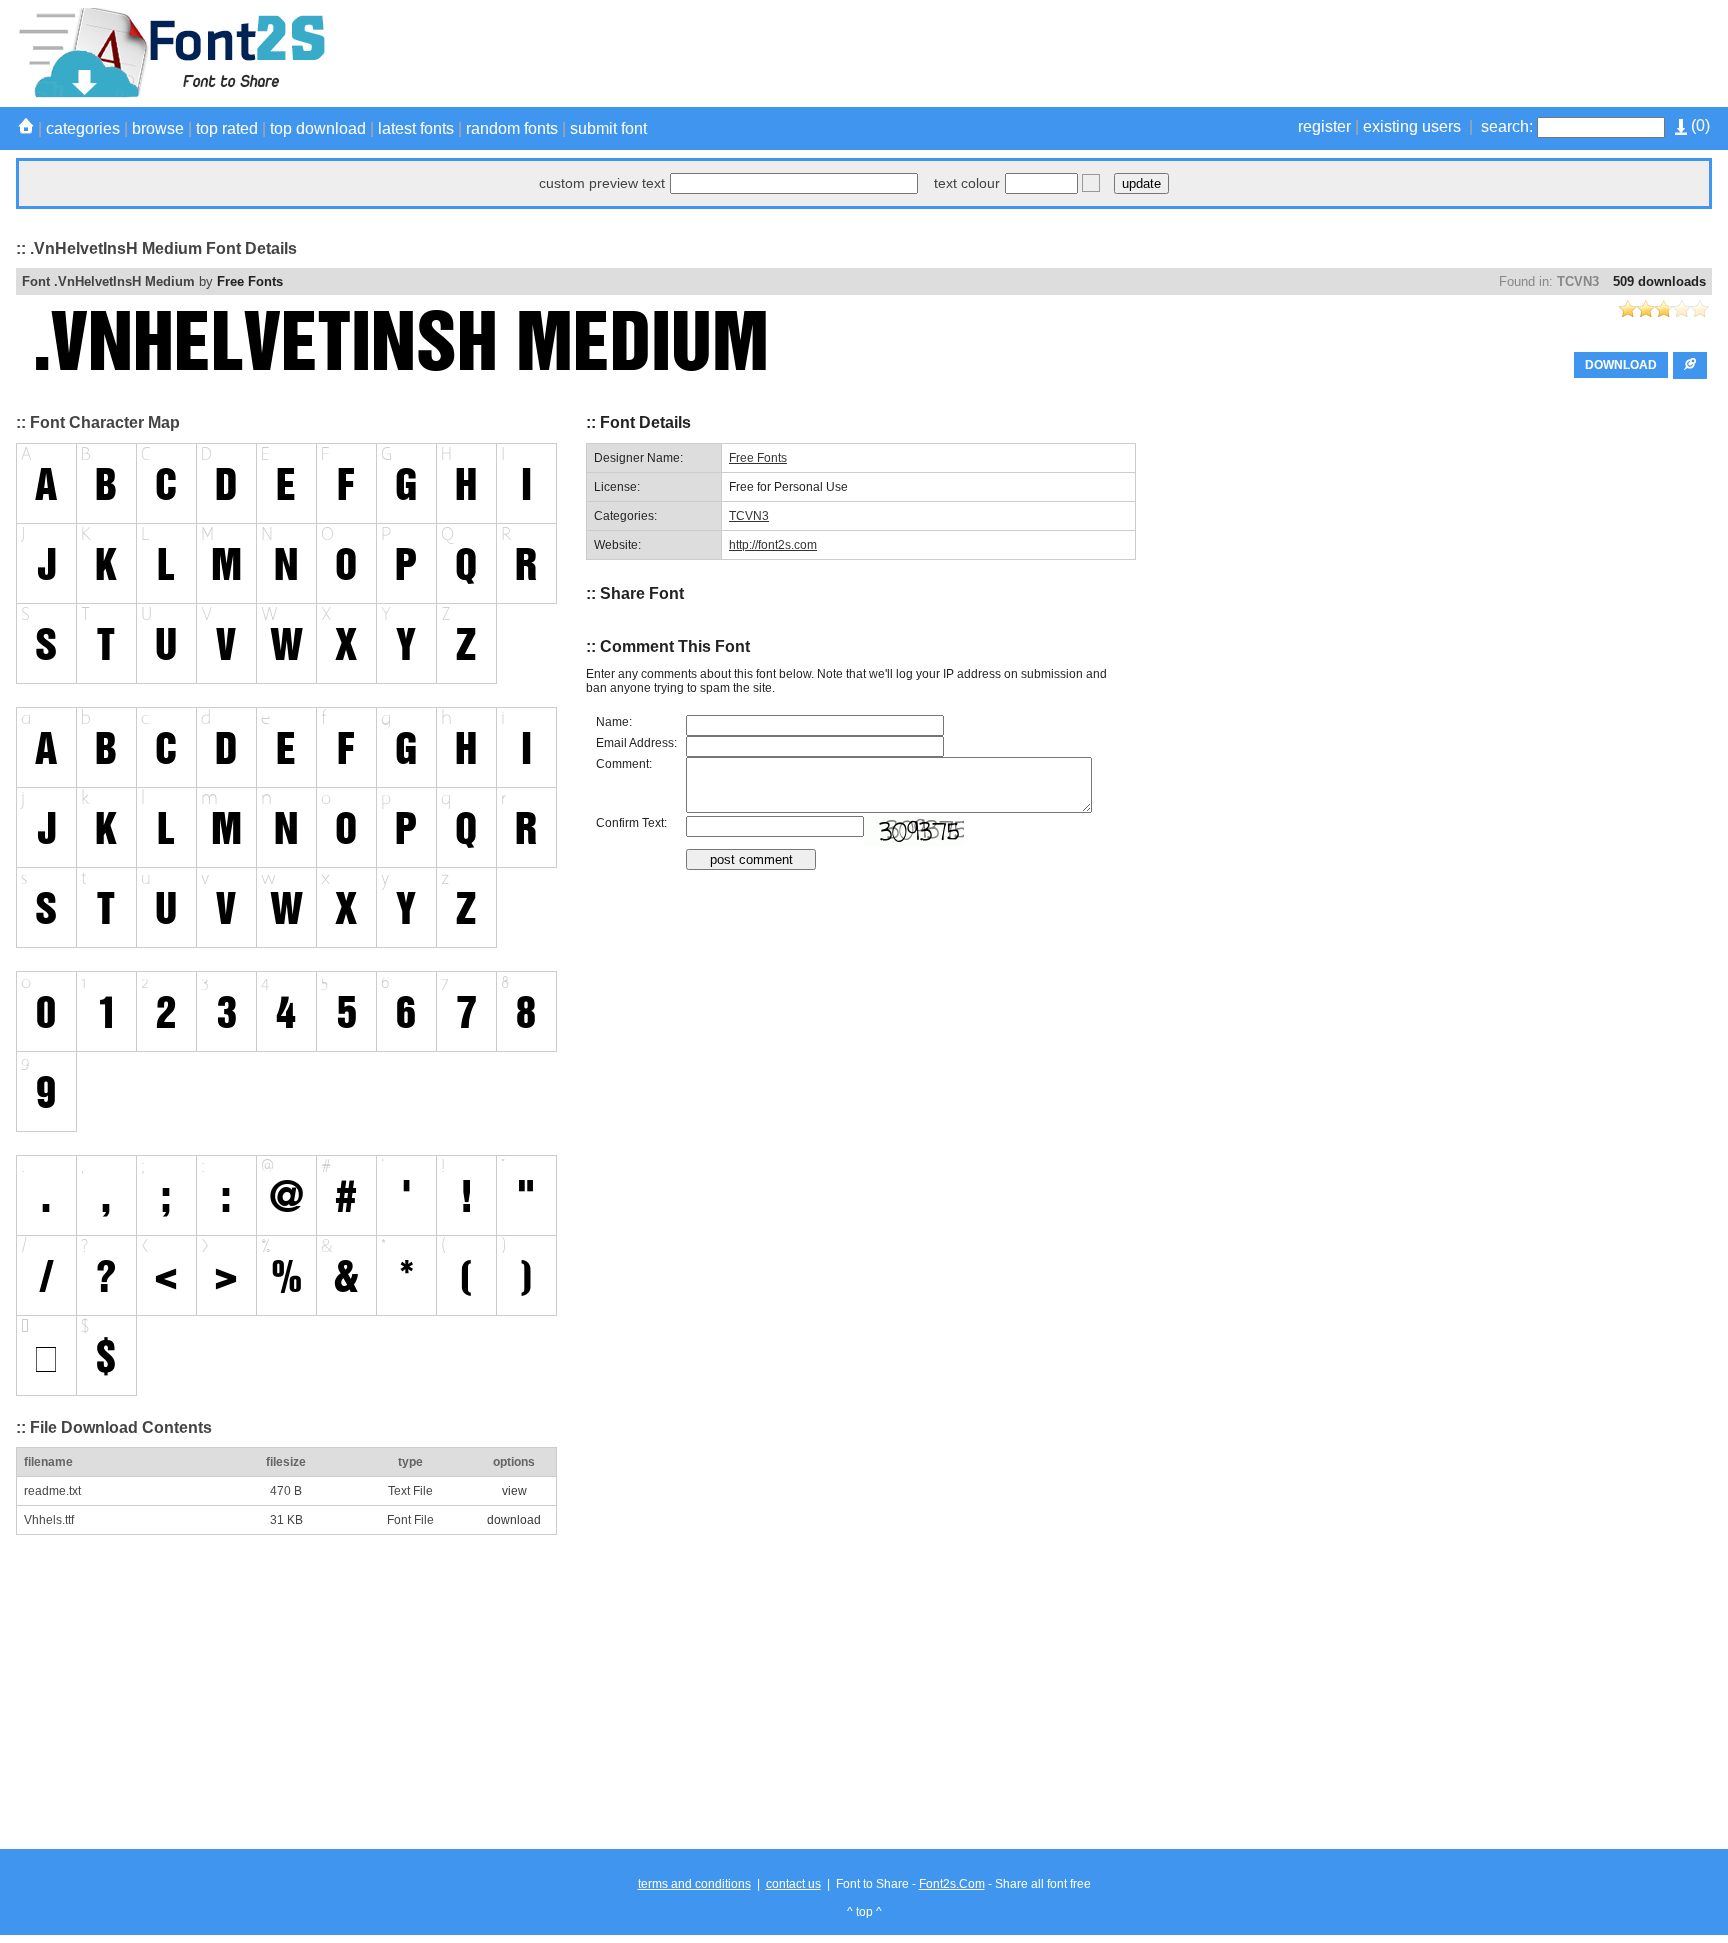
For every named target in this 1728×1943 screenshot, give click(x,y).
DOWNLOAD (1621, 365)
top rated (227, 128)
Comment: (624, 764)
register (1324, 126)
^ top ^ (864, 1912)
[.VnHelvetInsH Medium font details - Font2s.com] (170, 94)
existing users (1412, 126)
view (514, 1491)
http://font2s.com (773, 545)
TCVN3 (1578, 281)
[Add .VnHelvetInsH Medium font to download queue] (1690, 365)
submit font (608, 128)
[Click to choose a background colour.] (1091, 183)
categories (83, 128)
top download (318, 128)
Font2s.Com (952, 1884)
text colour (967, 183)
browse (158, 128)
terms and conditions (694, 1884)
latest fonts (416, 128)
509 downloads (1659, 281)
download (514, 1520)
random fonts (512, 128)
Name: (614, 722)
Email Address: (636, 743)
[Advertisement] (1348, 53)
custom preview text (602, 183)
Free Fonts (250, 281)
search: (1507, 126)
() (1698, 125)
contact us (793, 1884)
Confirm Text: (631, 823)
